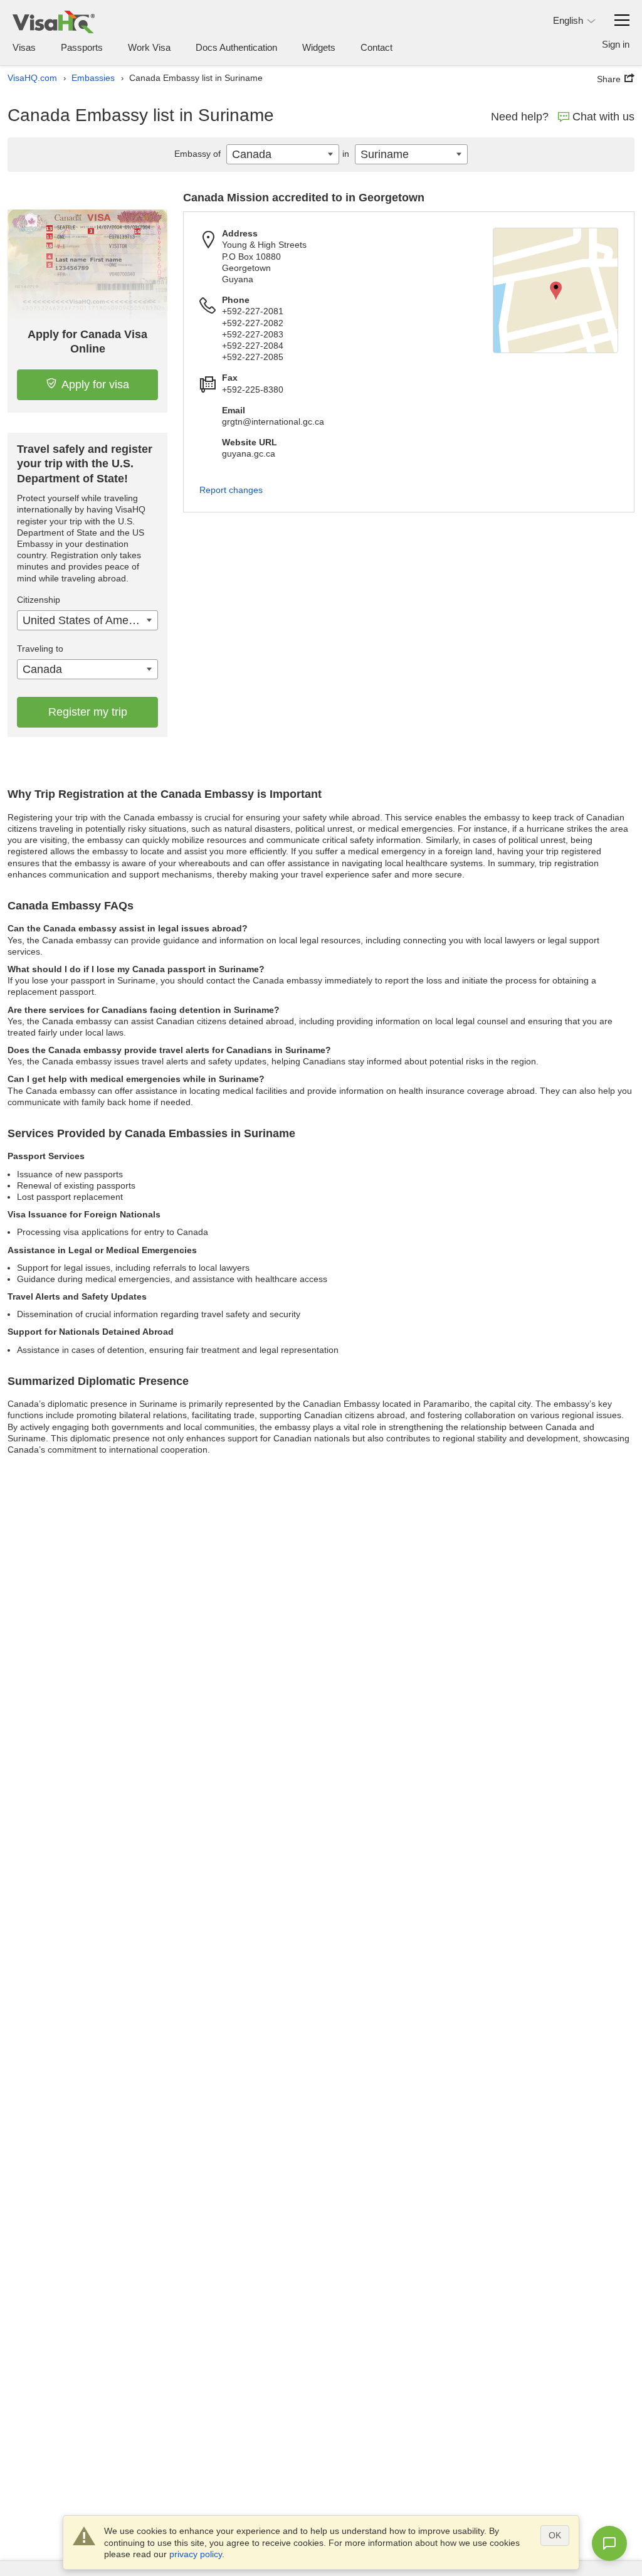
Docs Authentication (236, 47)
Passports (82, 47)
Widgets (319, 47)
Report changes (231, 490)
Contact (376, 47)
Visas (24, 47)
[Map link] (555, 290)
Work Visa (149, 47)
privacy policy (196, 2554)
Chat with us (603, 117)
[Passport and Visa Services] (54, 22)
